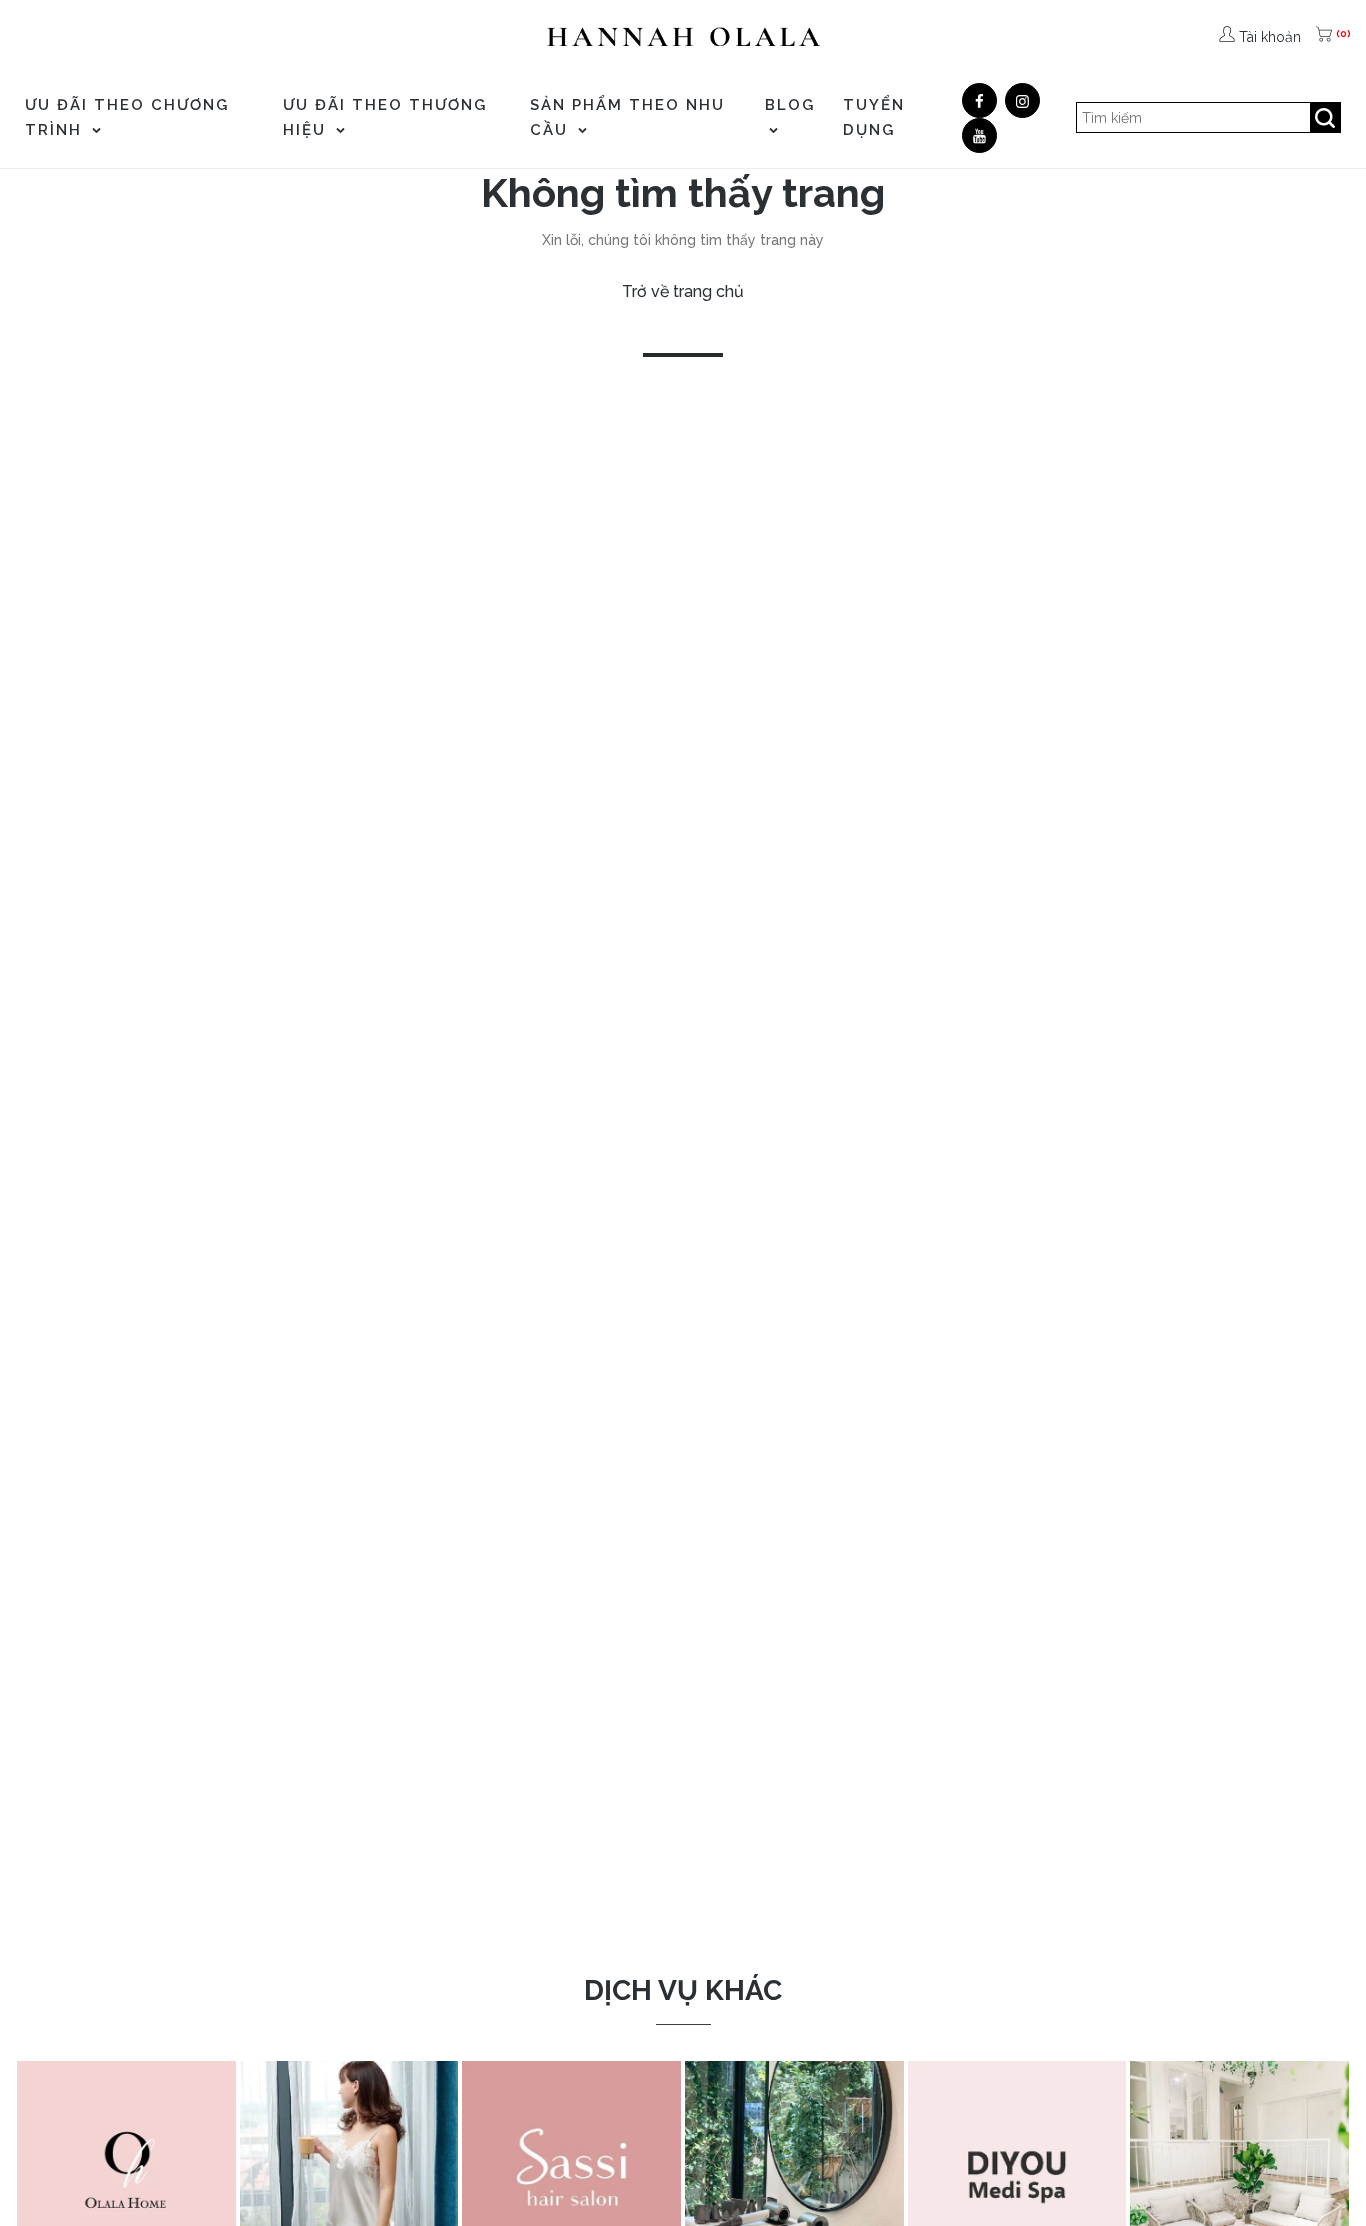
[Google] (1022, 100)
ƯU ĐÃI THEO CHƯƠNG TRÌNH (127, 117)
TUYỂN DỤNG (874, 117)
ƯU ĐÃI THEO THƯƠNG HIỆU (385, 117)
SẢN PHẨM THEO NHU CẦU (627, 117)
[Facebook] (979, 100)
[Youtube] (979, 135)
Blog (790, 105)
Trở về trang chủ (683, 291)
